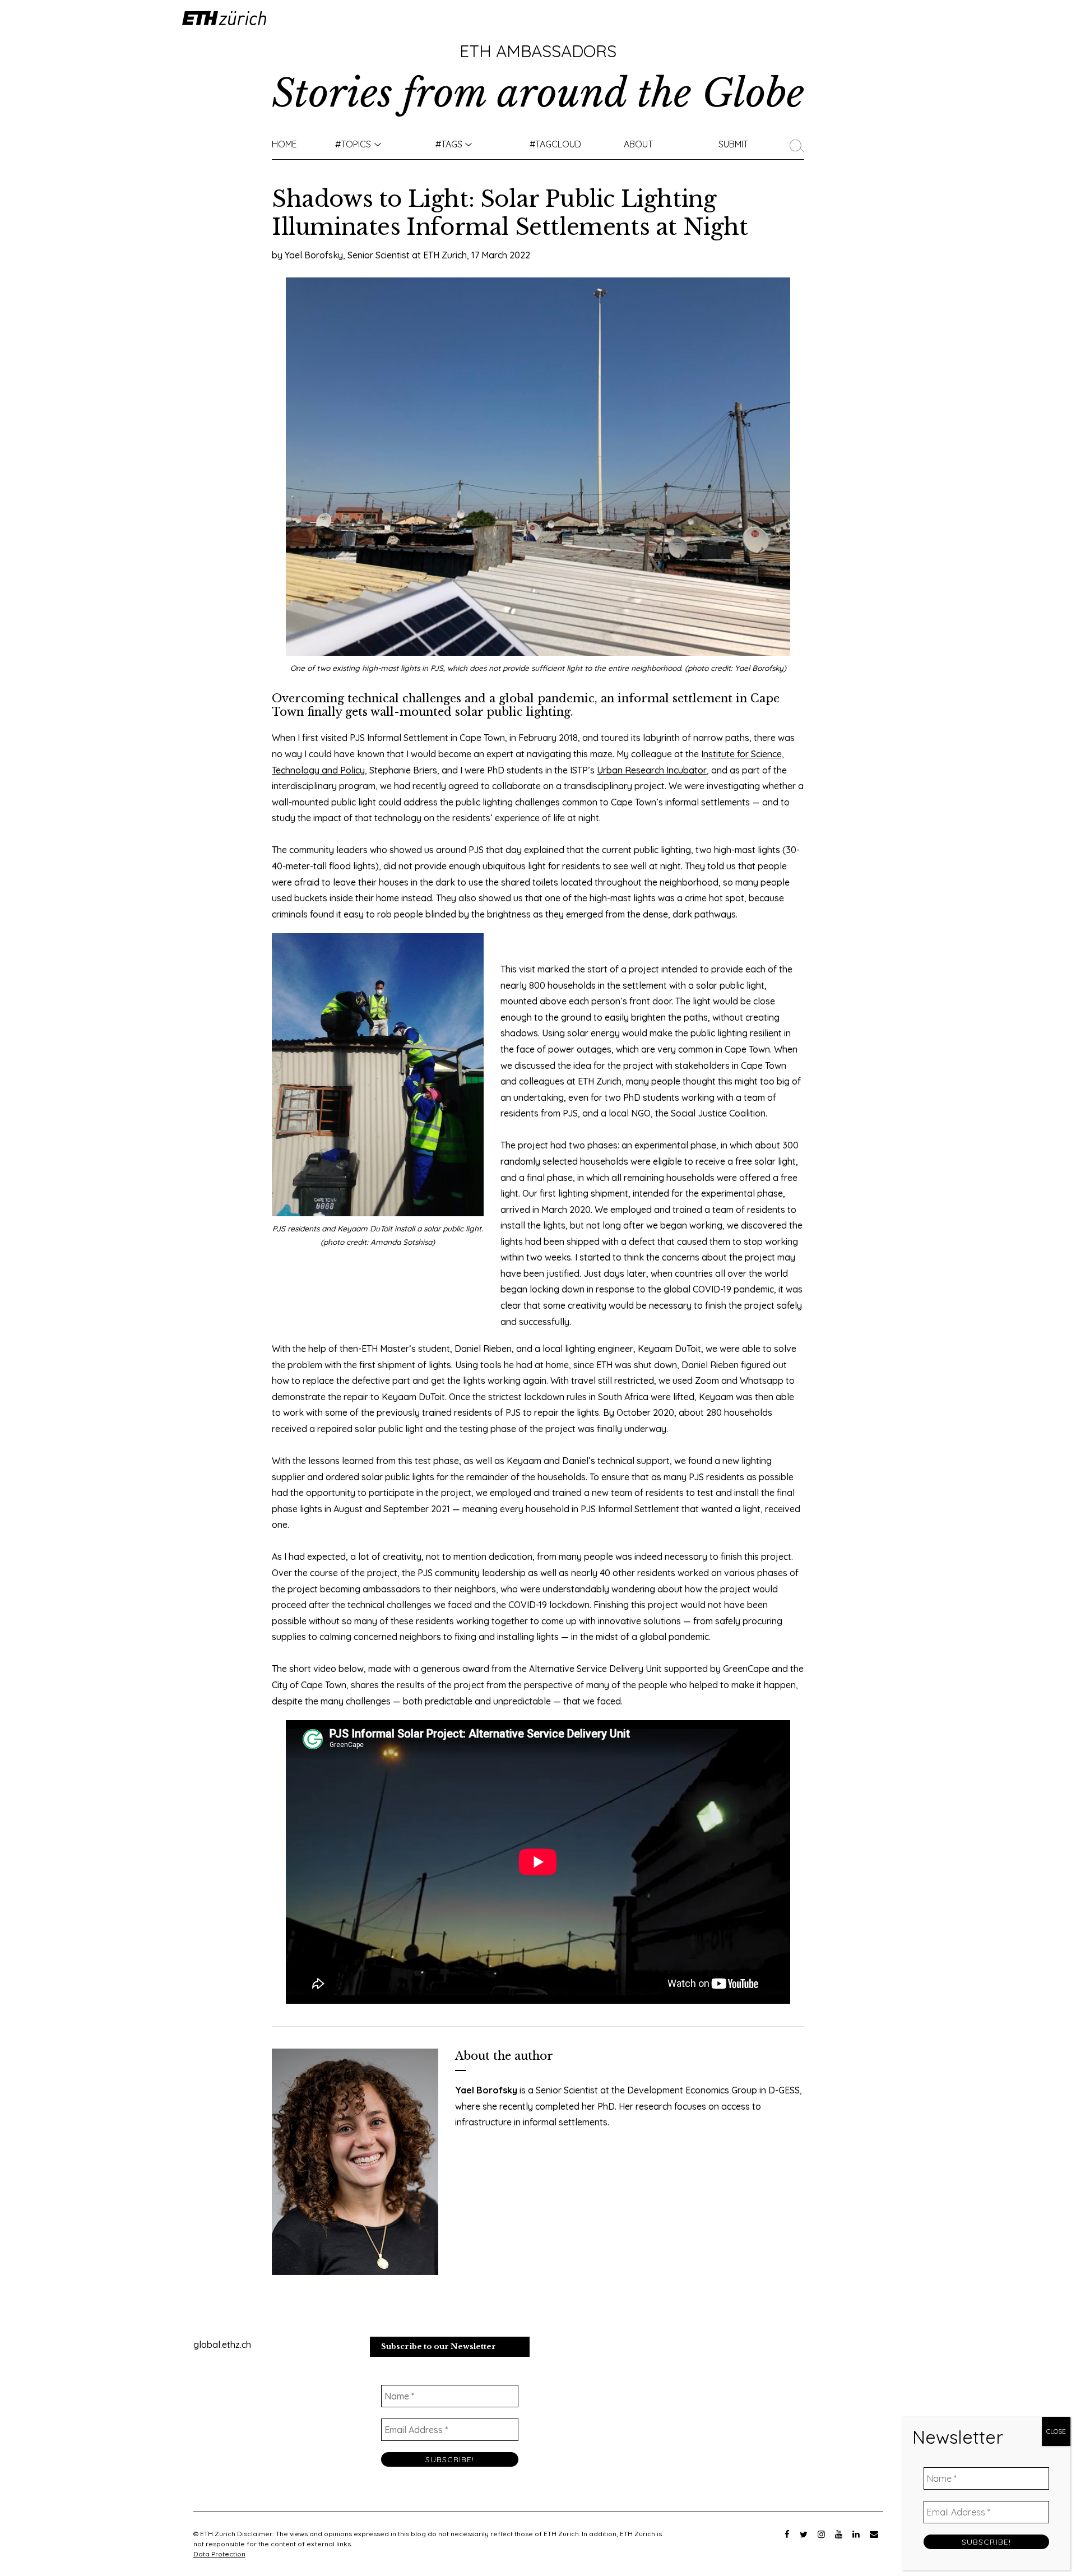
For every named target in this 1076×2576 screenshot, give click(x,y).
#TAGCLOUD (555, 144)
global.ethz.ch (222, 2345)
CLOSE (1056, 2431)
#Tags (449, 144)
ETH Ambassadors (538, 51)
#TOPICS (353, 144)
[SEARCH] (800, 144)
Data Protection (219, 2554)
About (638, 144)
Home (284, 144)
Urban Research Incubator (652, 770)
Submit (733, 144)
